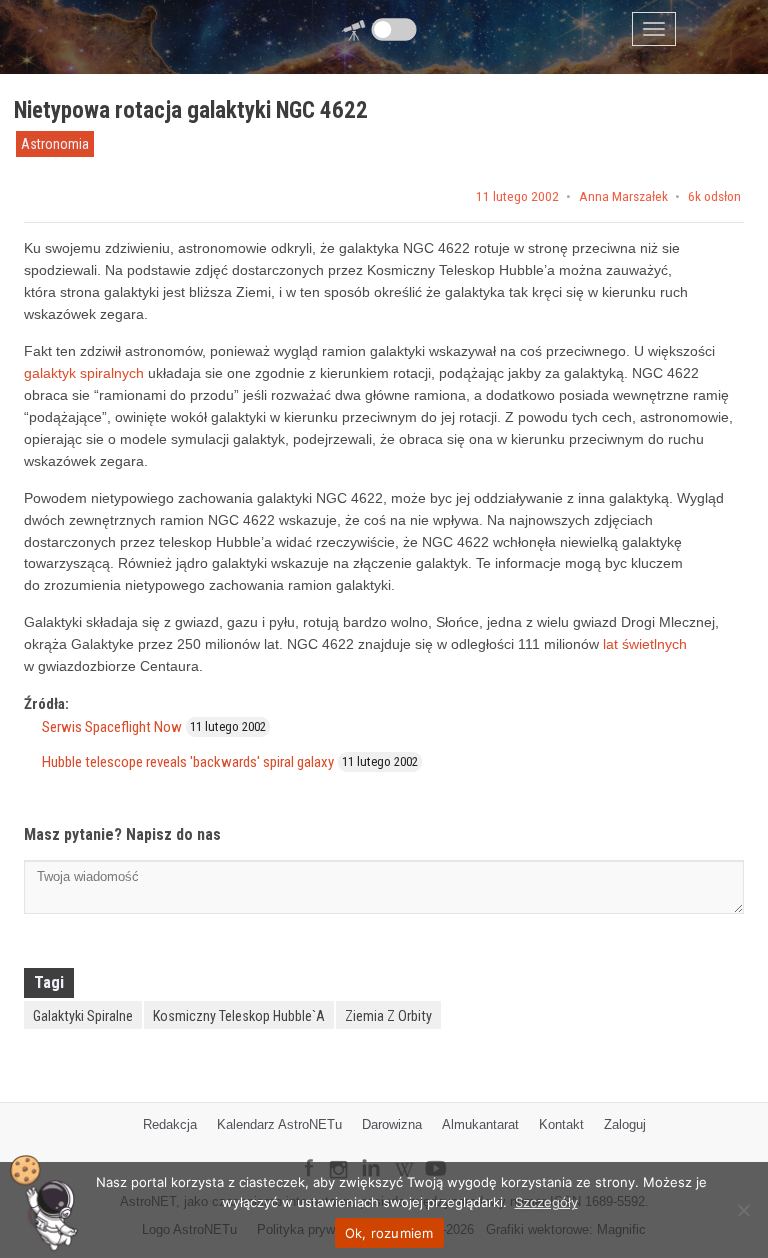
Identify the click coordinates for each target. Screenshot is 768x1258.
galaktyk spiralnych (84, 373)
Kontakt (561, 1124)
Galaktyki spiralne (83, 1016)
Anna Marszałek (623, 197)
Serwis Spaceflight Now (112, 727)
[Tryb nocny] (394, 29)
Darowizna (392, 1124)
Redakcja (170, 1124)
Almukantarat (480, 1124)
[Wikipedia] (404, 1155)
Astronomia (55, 144)
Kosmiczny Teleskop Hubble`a (239, 1016)
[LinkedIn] (370, 1154)
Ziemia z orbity (388, 1016)
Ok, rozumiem (389, 1233)
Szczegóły (546, 1202)
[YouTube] (443, 1152)
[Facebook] (308, 1154)
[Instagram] (338, 1160)
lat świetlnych (645, 644)
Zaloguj (625, 1124)
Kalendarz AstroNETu (279, 1124)
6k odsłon (714, 197)
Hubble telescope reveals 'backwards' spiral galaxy (188, 762)
